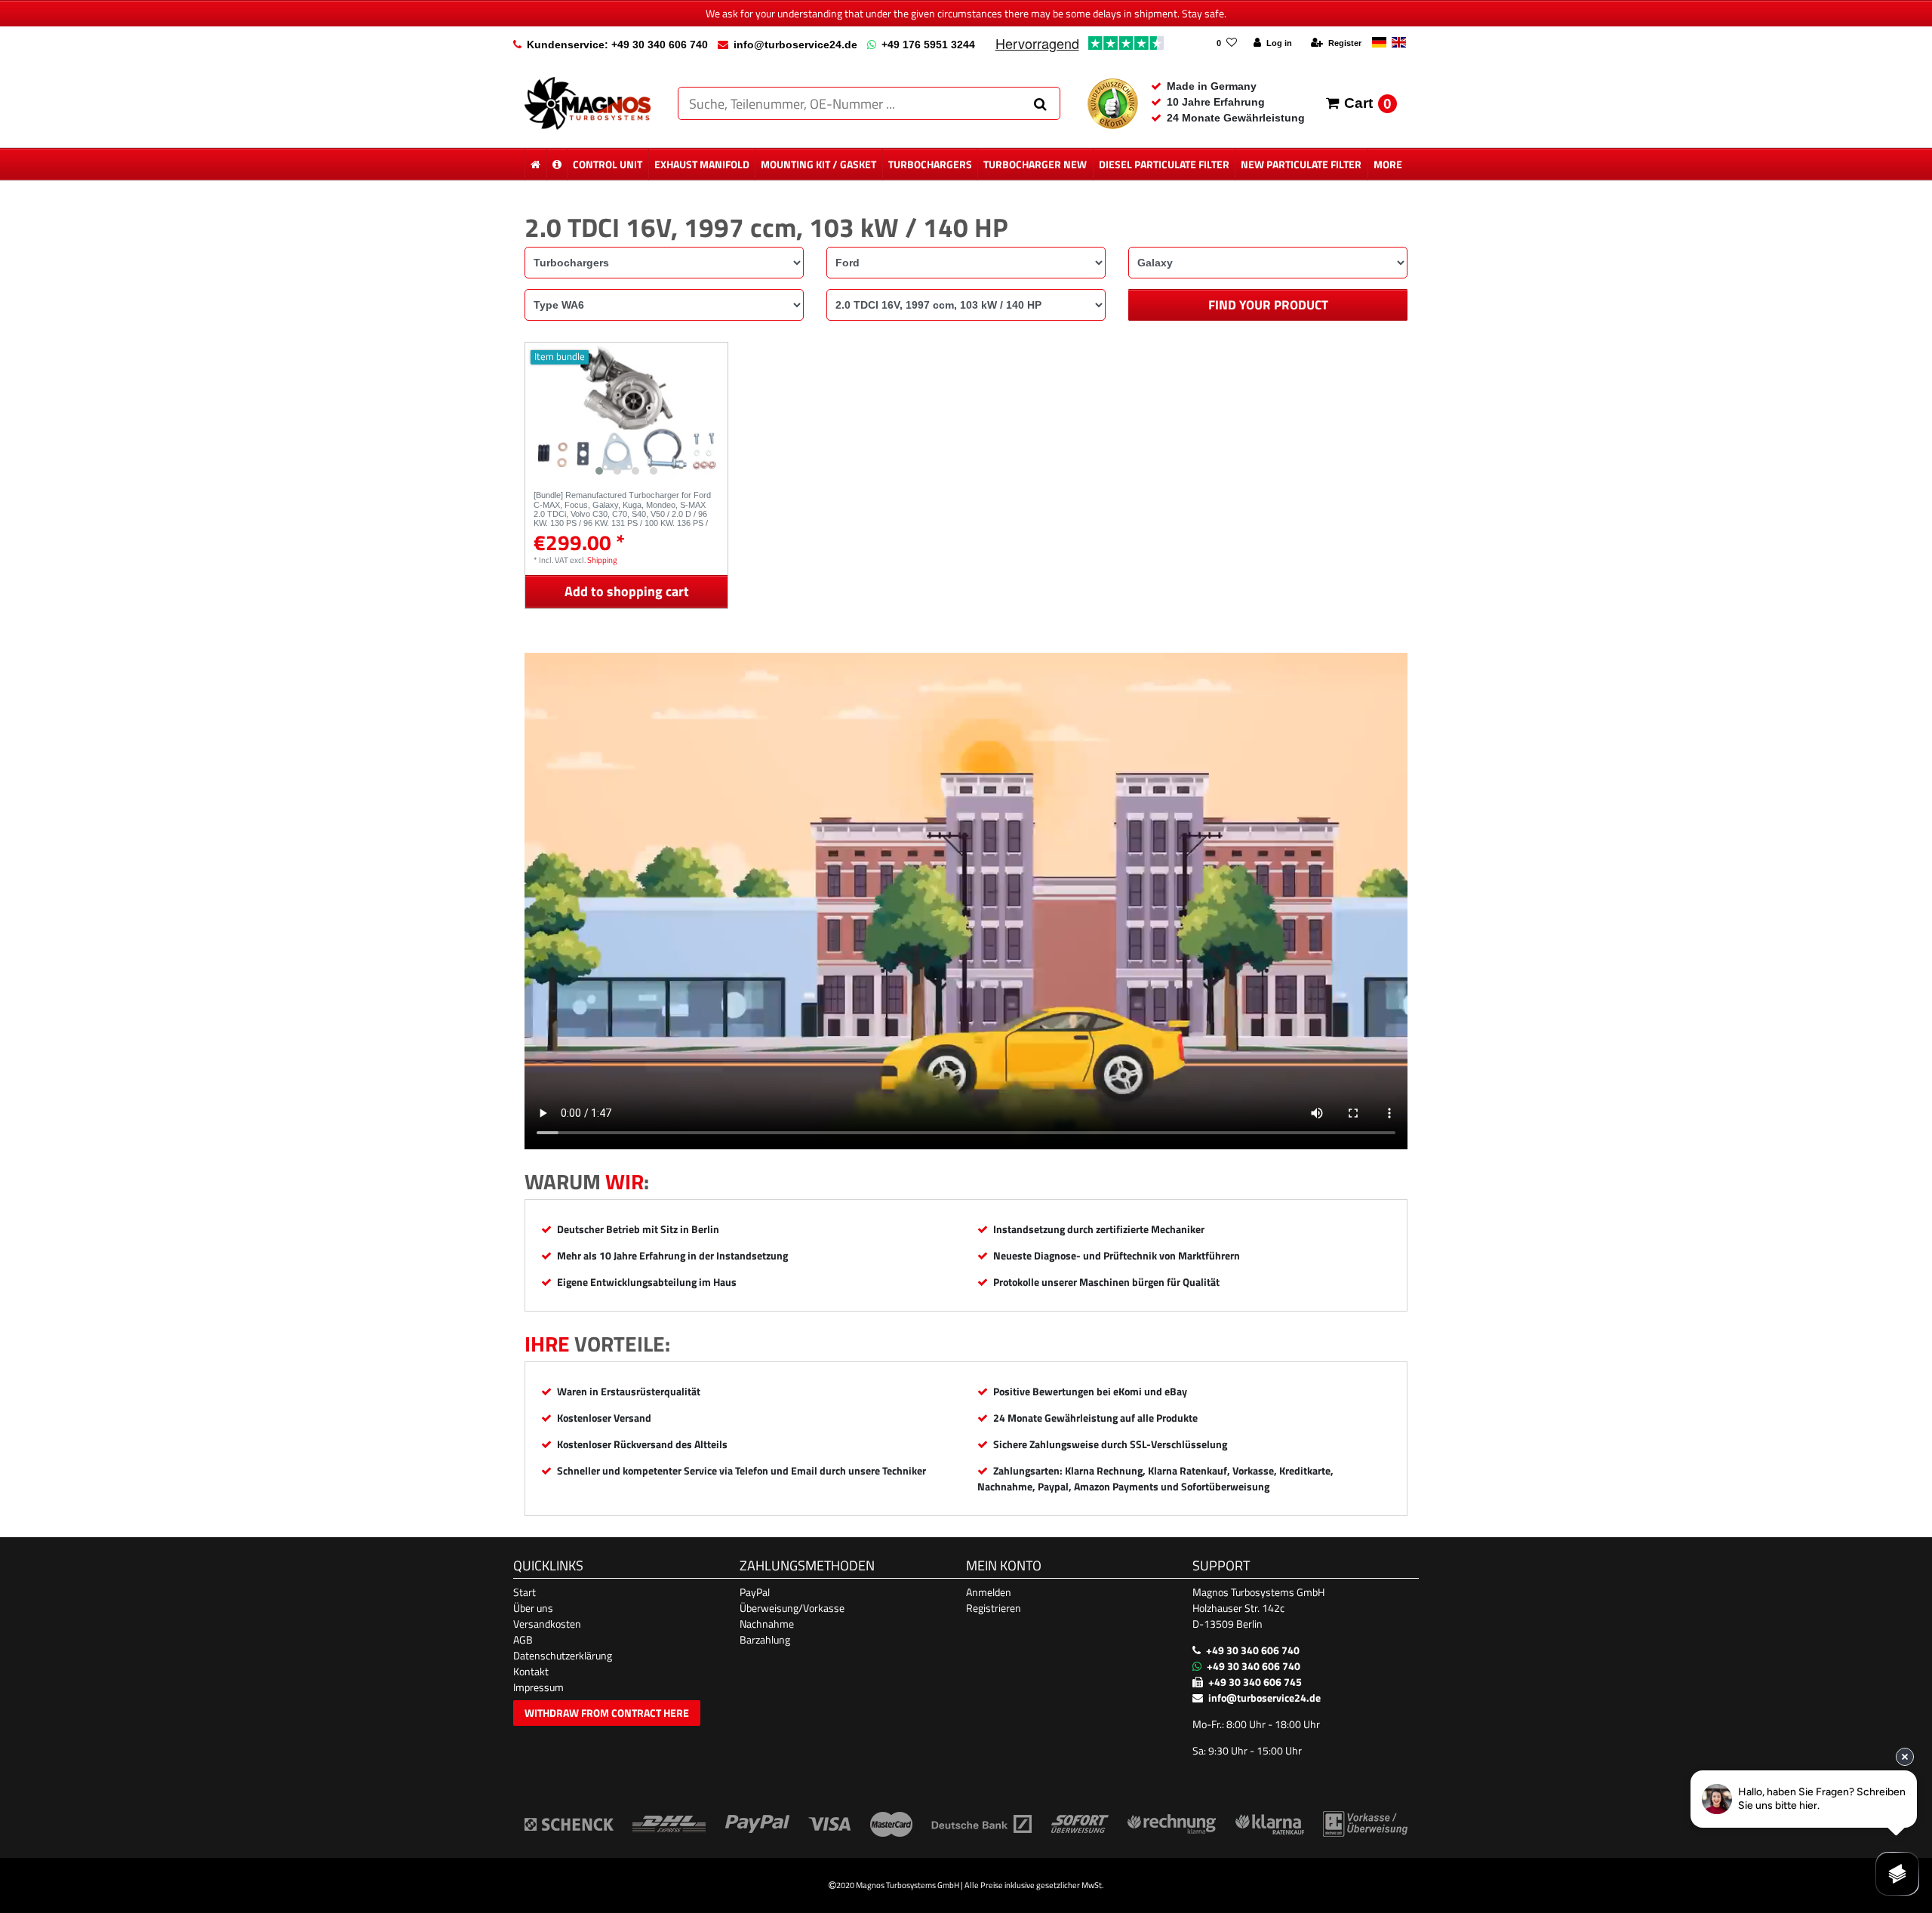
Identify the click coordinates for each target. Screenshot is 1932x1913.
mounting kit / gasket (818, 164)
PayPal (755, 1592)
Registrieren (994, 1608)
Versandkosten (547, 1624)
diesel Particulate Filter (1164, 164)
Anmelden (989, 1592)
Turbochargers (930, 164)
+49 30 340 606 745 (1255, 1682)
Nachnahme (767, 1624)
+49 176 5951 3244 (928, 45)
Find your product (1268, 305)
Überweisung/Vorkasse (792, 1608)
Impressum (538, 1687)
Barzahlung (765, 1639)
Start (525, 1592)
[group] (626, 412)
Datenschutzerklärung (563, 1655)
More (1388, 164)
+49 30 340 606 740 (1253, 1650)
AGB (523, 1639)
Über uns (533, 1608)
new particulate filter (1301, 164)
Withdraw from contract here (607, 1713)
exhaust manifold (702, 164)
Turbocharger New (1035, 164)
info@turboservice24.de (795, 45)
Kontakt (531, 1671)
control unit (608, 164)
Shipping (602, 560)
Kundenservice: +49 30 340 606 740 (617, 45)
